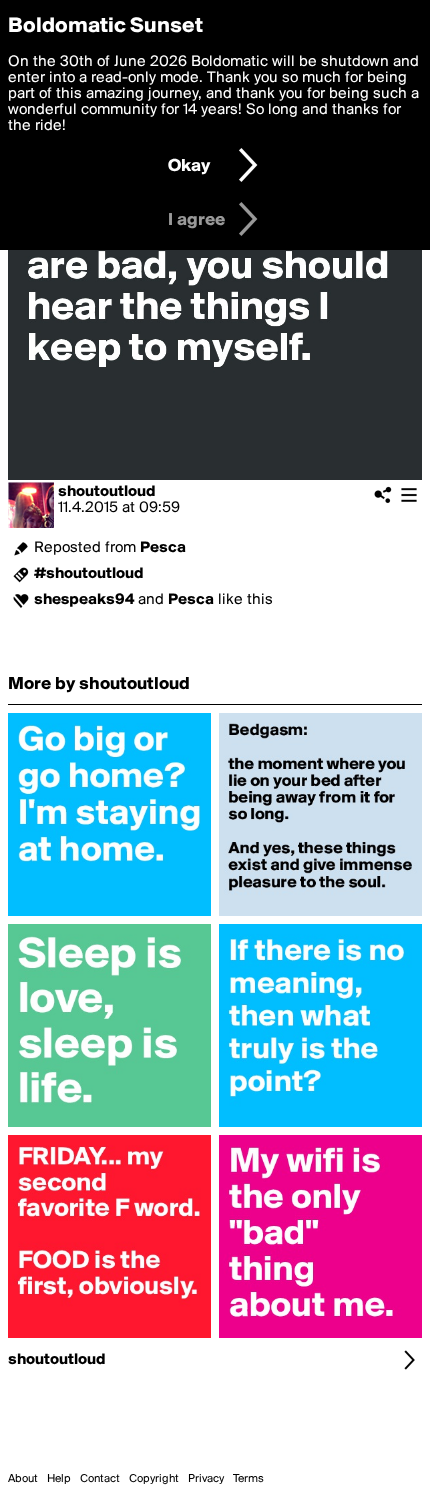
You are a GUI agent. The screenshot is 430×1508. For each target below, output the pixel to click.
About (23, 1479)
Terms (248, 1479)
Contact (100, 1479)
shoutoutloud (107, 492)
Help (59, 1479)
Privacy (206, 1479)
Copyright (154, 1479)
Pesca (163, 548)
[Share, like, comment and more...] (109, 916)
